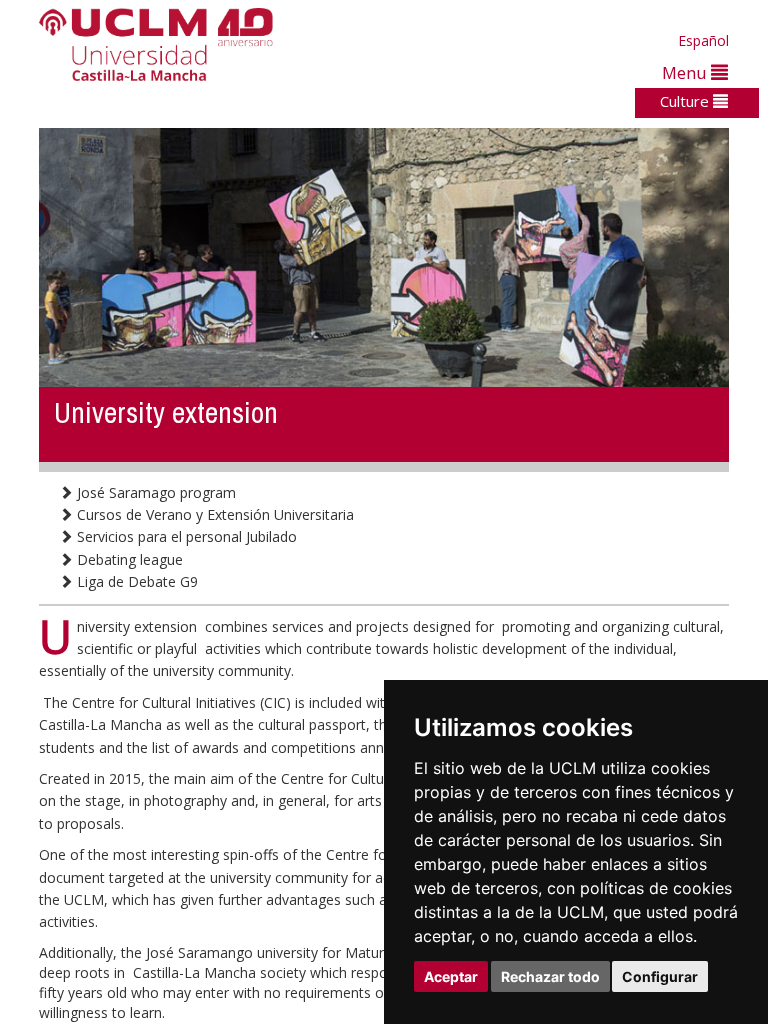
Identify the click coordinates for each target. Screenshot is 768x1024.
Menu (686, 72)
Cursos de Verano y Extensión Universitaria (213, 514)
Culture (686, 101)
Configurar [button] (660, 976)
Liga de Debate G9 (135, 581)
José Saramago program (154, 492)
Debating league (128, 559)
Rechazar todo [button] (550, 976)
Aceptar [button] (451, 976)
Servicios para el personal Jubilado (185, 536)
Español (703, 40)
